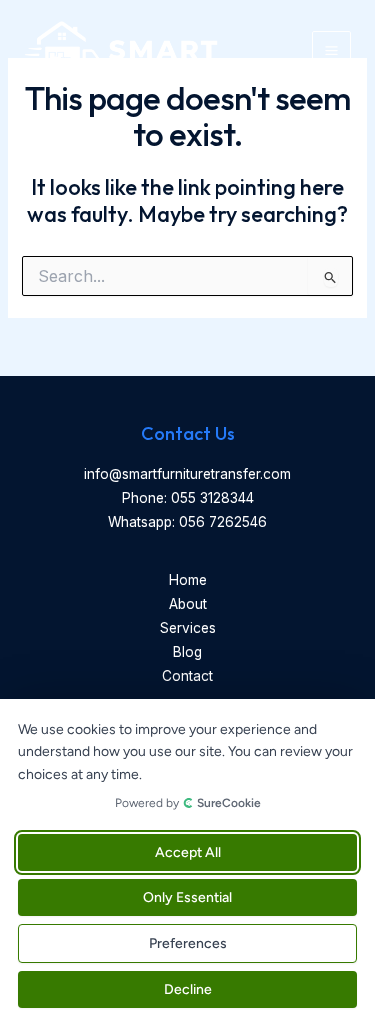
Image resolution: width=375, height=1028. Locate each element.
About (188, 604)
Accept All (188, 852)
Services (188, 628)
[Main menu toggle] (331, 50)
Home (188, 580)
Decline (188, 989)
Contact (187, 676)
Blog (187, 652)
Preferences (188, 943)
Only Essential (187, 897)
